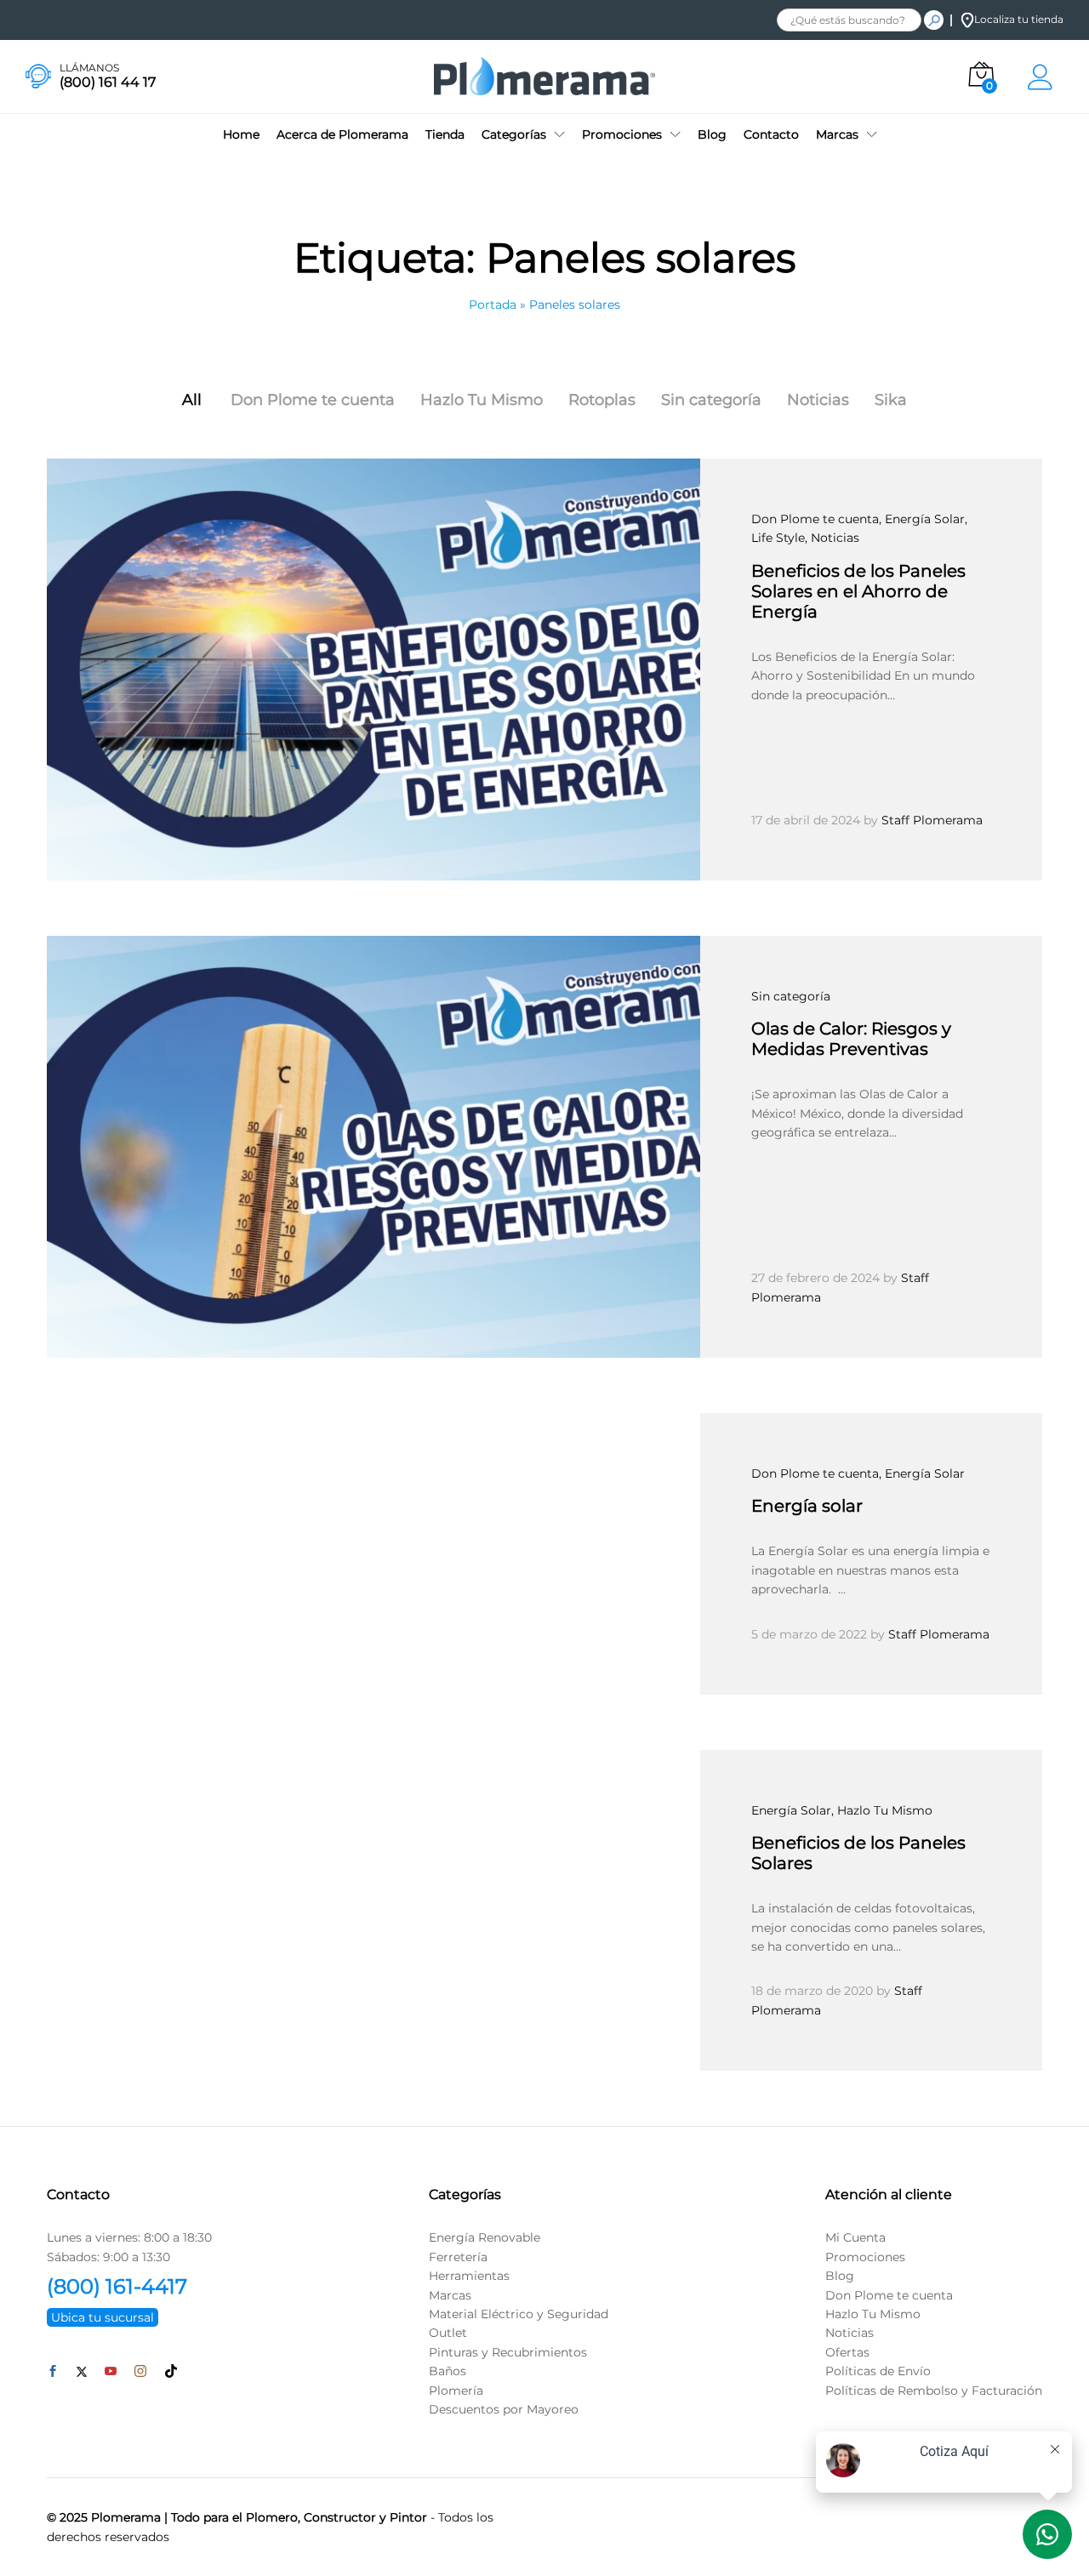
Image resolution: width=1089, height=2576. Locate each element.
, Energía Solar (922, 519)
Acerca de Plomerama (342, 134)
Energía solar (807, 1506)
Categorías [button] (514, 134)
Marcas (450, 2295)
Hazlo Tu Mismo (482, 400)
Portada (493, 305)
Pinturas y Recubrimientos (508, 2352)
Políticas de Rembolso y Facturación (934, 2391)
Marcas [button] (837, 134)
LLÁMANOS (89, 68)
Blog (712, 134)
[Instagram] (140, 2372)
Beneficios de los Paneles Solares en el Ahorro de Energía (858, 591)
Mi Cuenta (855, 2237)
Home (241, 134)
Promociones (865, 2257)
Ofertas (847, 2352)
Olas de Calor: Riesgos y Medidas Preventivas (851, 1039)
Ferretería (458, 2257)
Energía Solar (791, 1810)
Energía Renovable (485, 2237)
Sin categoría (711, 400)
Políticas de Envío (878, 2371)
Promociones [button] (622, 134)
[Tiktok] (171, 2372)
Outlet (448, 2333)
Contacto (771, 134)
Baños (448, 2371)
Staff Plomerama (932, 820)
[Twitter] (82, 2372)
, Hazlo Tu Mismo (882, 1810)
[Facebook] (53, 2372)
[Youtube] (111, 2372)
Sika (891, 400)
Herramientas (469, 2276)
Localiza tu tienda (1019, 19)
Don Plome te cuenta (313, 400)
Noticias (818, 400)
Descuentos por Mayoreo (504, 2409)
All (192, 400)
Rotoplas (602, 400)
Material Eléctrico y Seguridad (519, 2314)
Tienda (445, 134)
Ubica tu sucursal (103, 2317)
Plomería (456, 2391)
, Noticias (832, 538)
